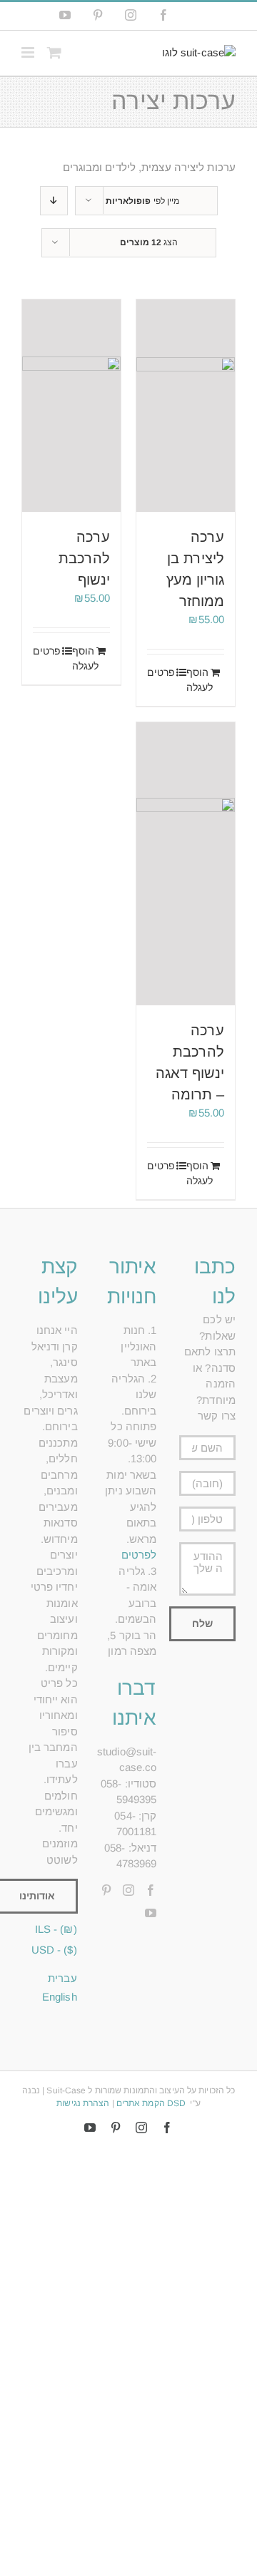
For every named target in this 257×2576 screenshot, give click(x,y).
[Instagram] (128, 1890)
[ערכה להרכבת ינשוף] (71, 406)
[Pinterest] (106, 1890)
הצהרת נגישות (83, 2103)
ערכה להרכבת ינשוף (84, 558)
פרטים (162, 672)
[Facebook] (151, 1890)
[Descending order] (54, 201)
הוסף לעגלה (200, 680)
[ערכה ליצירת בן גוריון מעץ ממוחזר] (186, 406)
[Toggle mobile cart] (54, 52)
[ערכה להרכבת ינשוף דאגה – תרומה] (186, 864)
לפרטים (139, 1555)
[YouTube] (151, 1913)
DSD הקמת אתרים (151, 2103)
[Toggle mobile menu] (29, 52)
